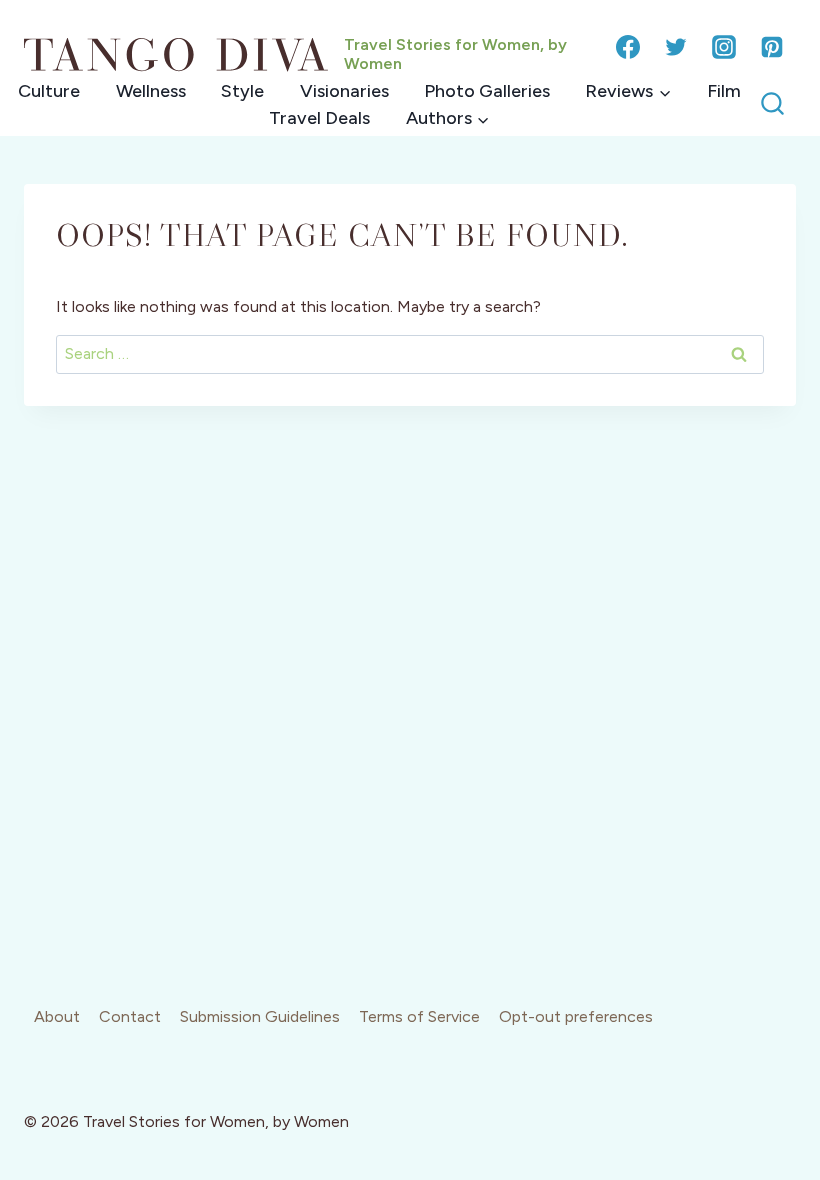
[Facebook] (628, 47)
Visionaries (344, 91)
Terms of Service (419, 1016)
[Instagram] (724, 47)
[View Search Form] (772, 104)
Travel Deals (319, 118)
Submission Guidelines (260, 1016)
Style (242, 91)
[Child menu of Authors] (447, 118)
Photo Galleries (487, 91)
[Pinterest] (772, 47)
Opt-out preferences (576, 1016)
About (57, 1016)
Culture (49, 91)
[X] (676, 47)
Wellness (151, 91)
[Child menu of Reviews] (628, 91)
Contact (130, 1016)
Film (724, 91)
